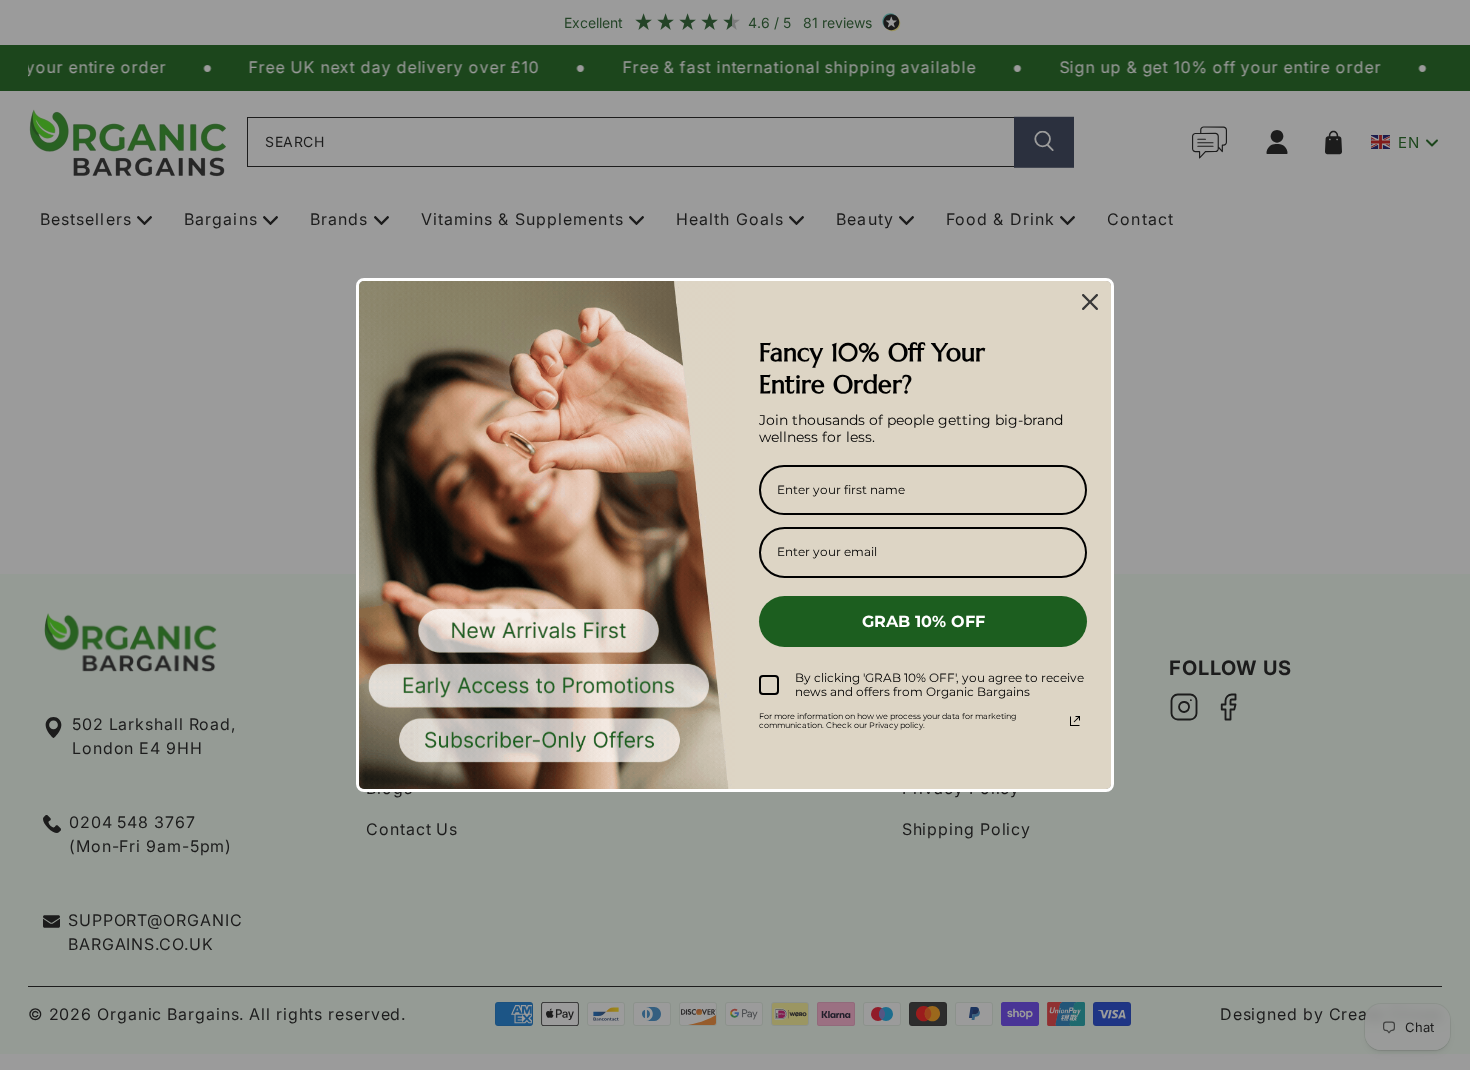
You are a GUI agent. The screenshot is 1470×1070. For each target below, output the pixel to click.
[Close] (1090, 302)
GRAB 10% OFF (923, 621)
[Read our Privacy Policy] (1075, 721)
